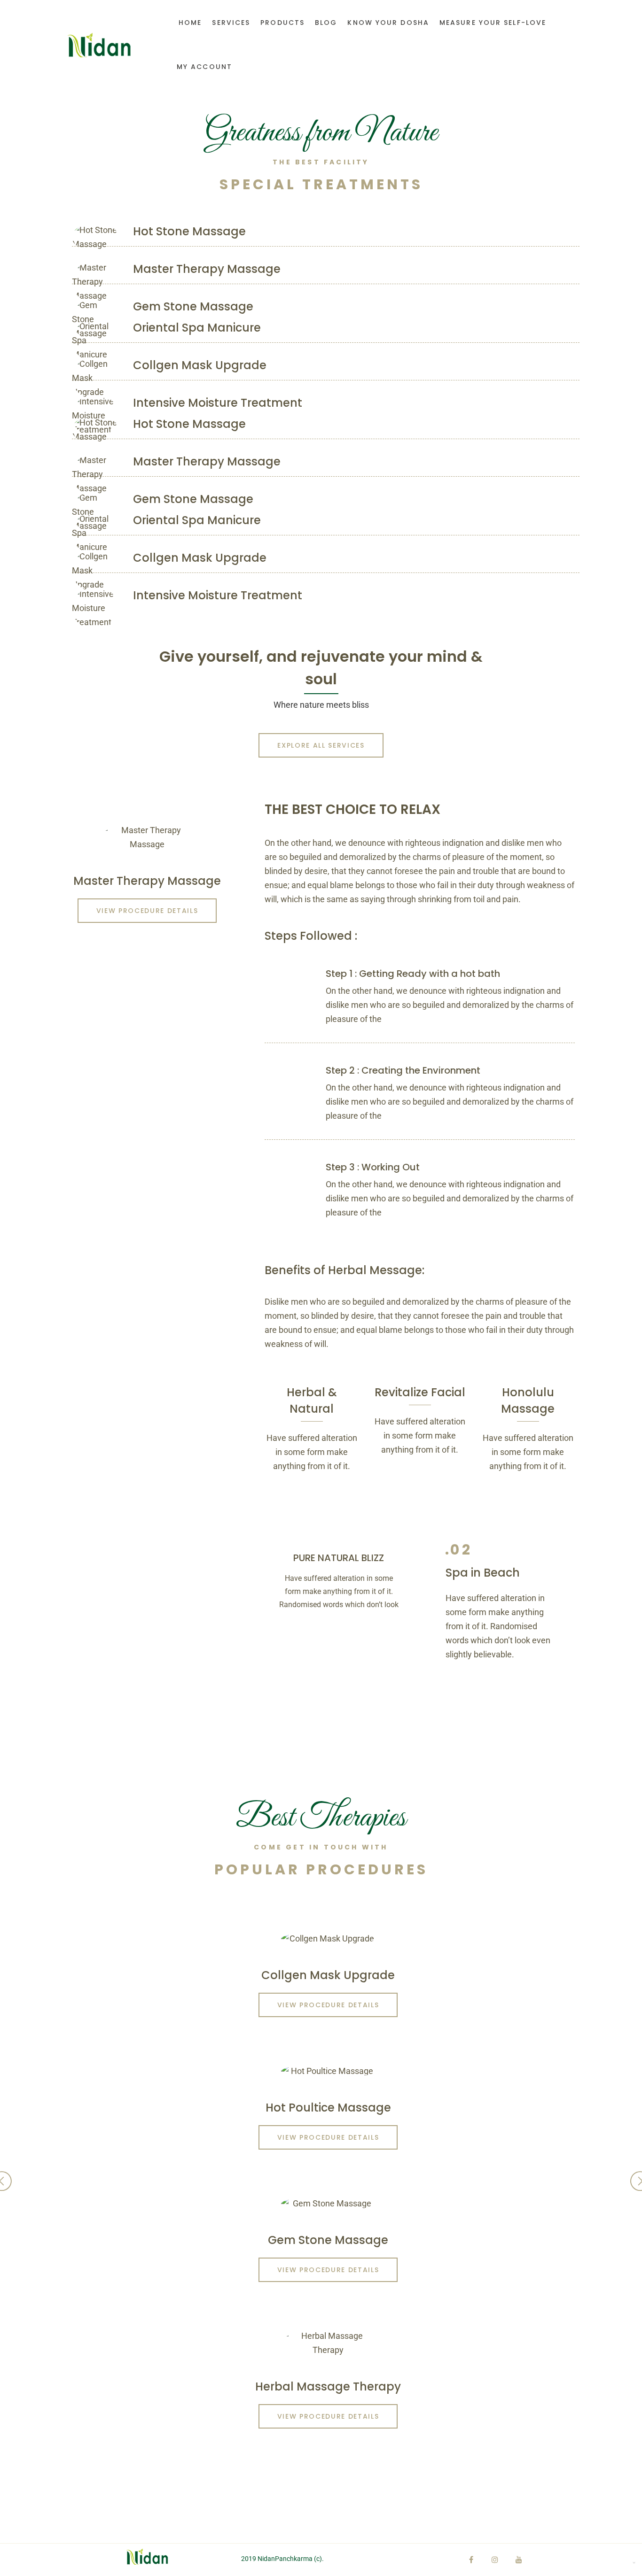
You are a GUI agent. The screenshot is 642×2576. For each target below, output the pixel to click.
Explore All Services (321, 745)
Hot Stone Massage (189, 231)
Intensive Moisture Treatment (218, 403)
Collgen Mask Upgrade (200, 365)
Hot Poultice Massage (328, 2108)
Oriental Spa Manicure (197, 328)
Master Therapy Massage (207, 269)
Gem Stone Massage (193, 306)
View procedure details (147, 911)
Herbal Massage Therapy (328, 2386)
